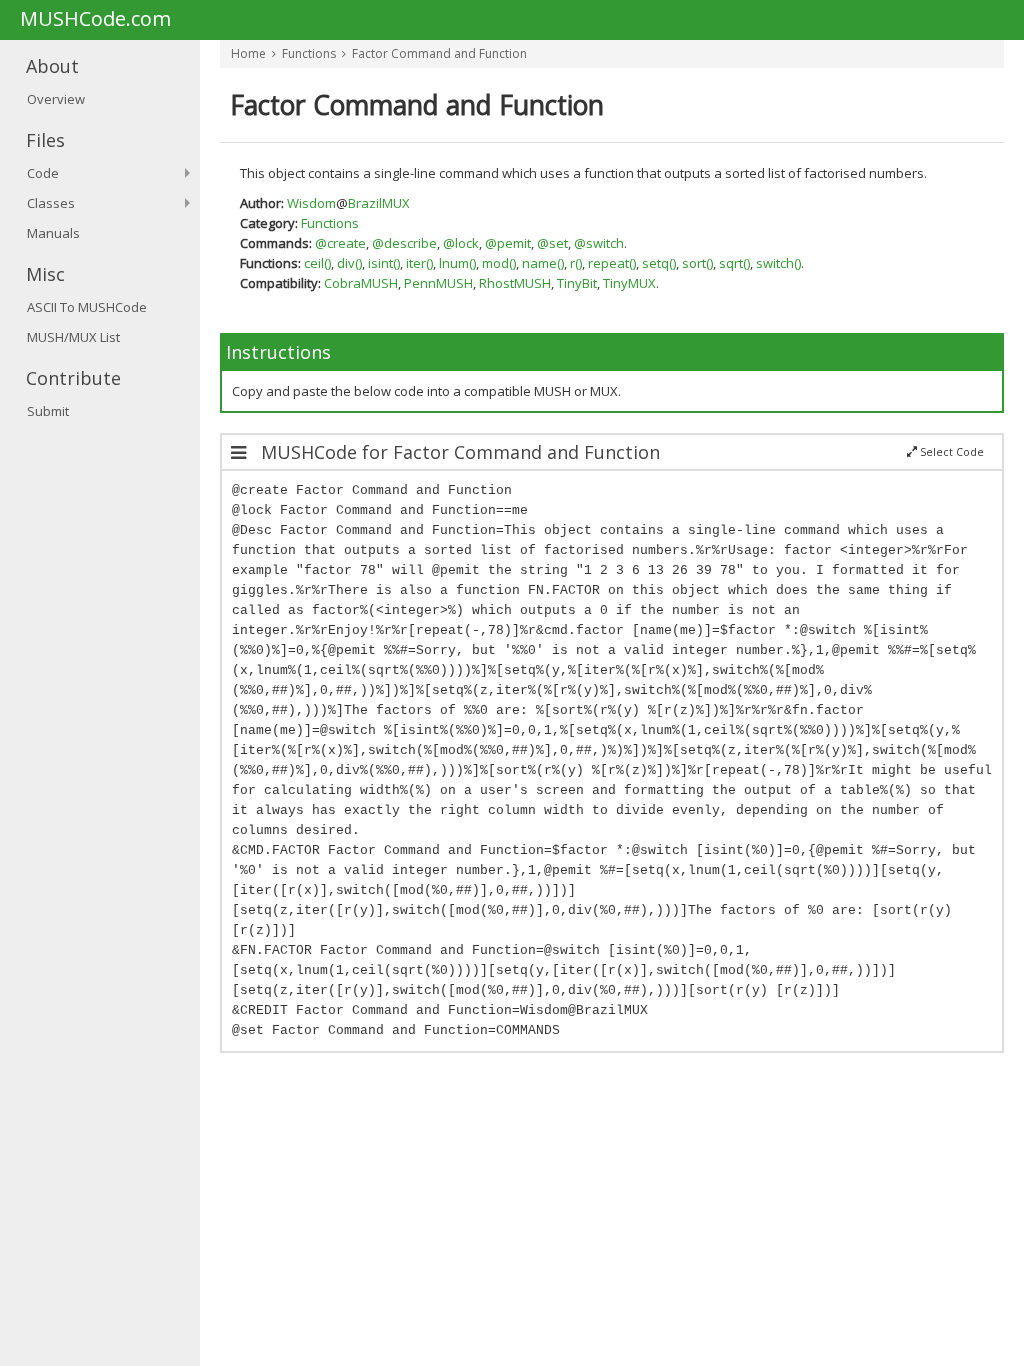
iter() (419, 263)
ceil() (317, 263)
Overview (56, 99)
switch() (778, 263)
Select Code (950, 452)
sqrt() (734, 263)
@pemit (508, 243)
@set (552, 243)
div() (349, 263)
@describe (404, 243)
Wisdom (311, 203)
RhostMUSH (515, 283)
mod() (499, 263)
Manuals (53, 233)
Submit (48, 411)
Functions (309, 53)
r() (576, 263)
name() (543, 263)
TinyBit (577, 283)
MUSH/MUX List (73, 337)
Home (248, 53)
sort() (697, 263)
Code (43, 173)
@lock (461, 243)
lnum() (457, 263)
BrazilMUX (379, 203)
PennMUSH (438, 283)
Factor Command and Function (439, 53)
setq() (659, 263)
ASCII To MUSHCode (87, 307)
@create (340, 243)
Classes (51, 203)
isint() (384, 263)
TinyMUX (629, 283)
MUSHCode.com (95, 20)
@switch (599, 243)
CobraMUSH (361, 283)
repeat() (612, 263)
